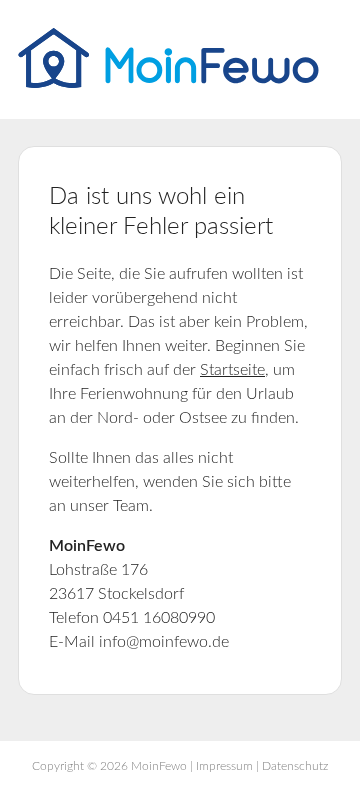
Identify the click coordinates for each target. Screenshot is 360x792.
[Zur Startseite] (168, 83)
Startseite (232, 370)
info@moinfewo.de (164, 642)
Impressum (224, 766)
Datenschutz (295, 766)
